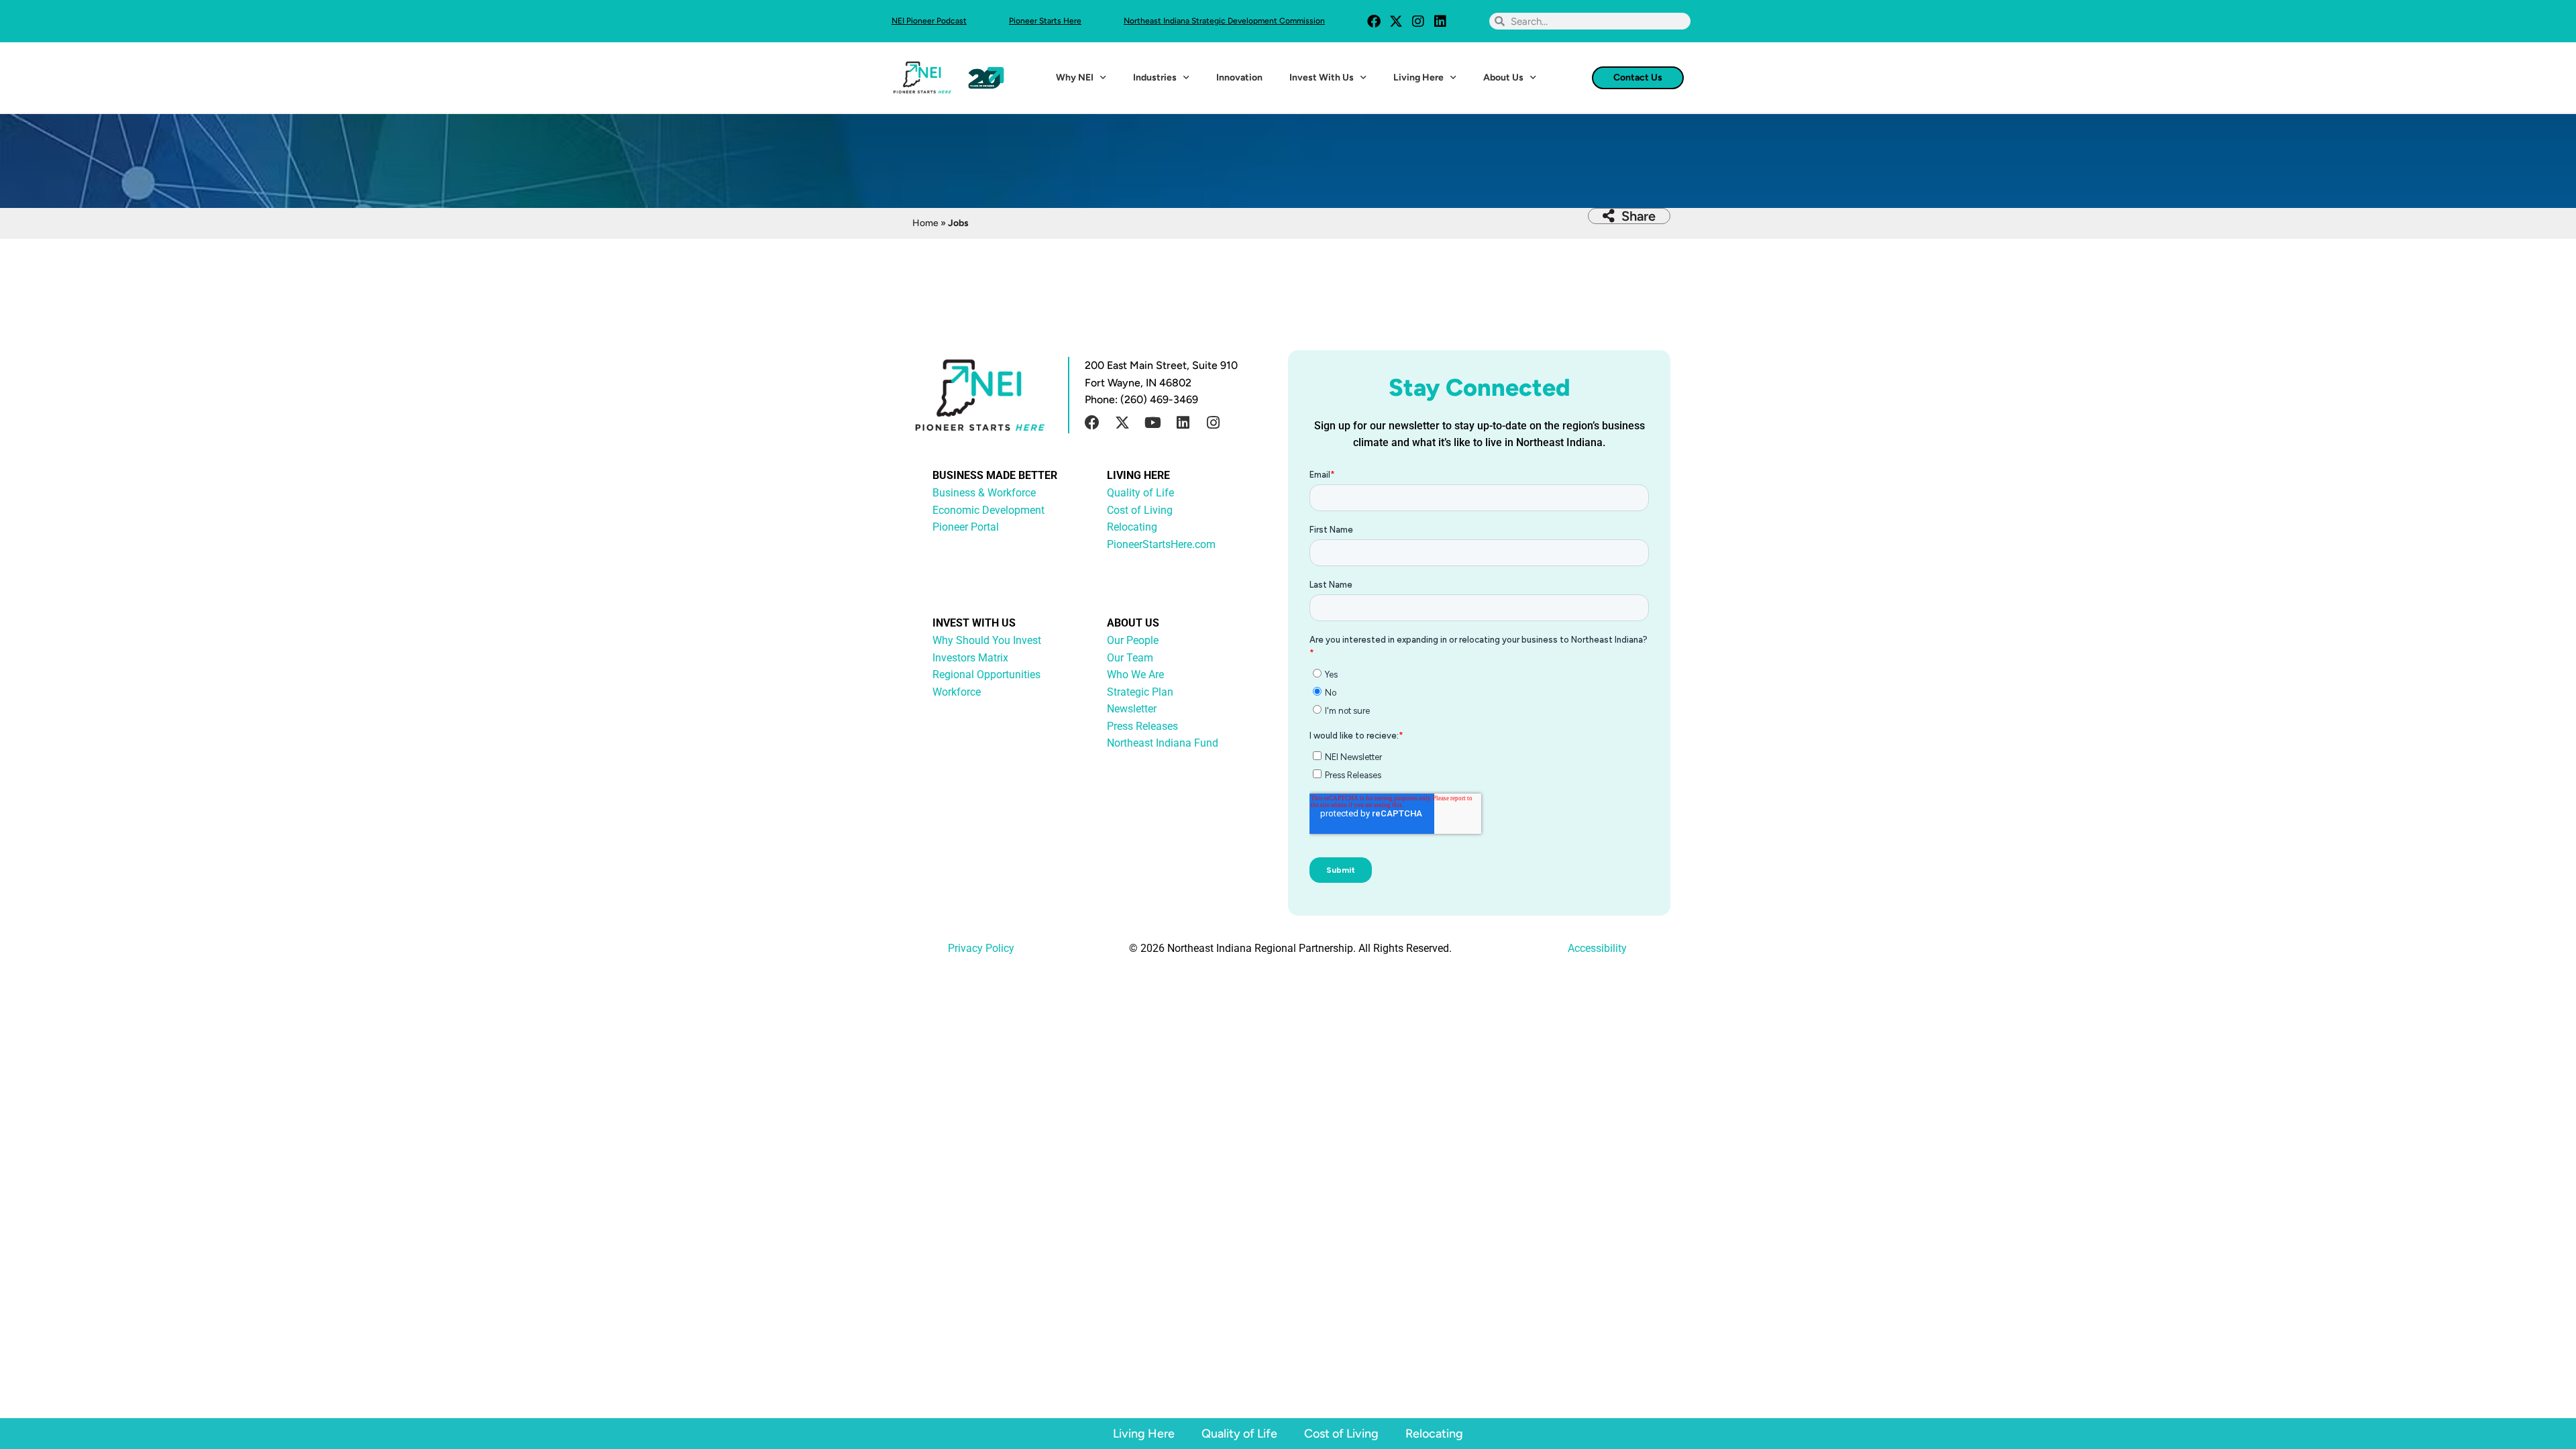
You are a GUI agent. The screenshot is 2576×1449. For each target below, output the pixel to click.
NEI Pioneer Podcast (929, 21)
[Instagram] (1418, 21)
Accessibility (1597, 948)
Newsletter (1132, 709)
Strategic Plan (1140, 692)
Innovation (1239, 77)
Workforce (957, 692)
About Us (1503, 77)
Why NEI (1075, 77)
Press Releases (1142, 726)
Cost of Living (1341, 1434)
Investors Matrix (970, 658)
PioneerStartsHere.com (1161, 544)
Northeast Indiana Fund (1163, 743)
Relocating (1434, 1434)
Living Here (1418, 77)
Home (925, 223)
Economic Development (988, 510)
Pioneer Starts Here (1045, 21)
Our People (1133, 640)
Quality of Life (1239, 1434)
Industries (1155, 77)
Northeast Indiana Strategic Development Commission (1224, 21)
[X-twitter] (1396, 21)
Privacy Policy (981, 948)
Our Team (1130, 658)
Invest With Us (1322, 77)
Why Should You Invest (987, 640)
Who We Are (1135, 675)
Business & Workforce (984, 493)
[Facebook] (1374, 21)
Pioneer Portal (966, 527)
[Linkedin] (1440, 21)
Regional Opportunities (986, 675)
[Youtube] (1152, 423)
